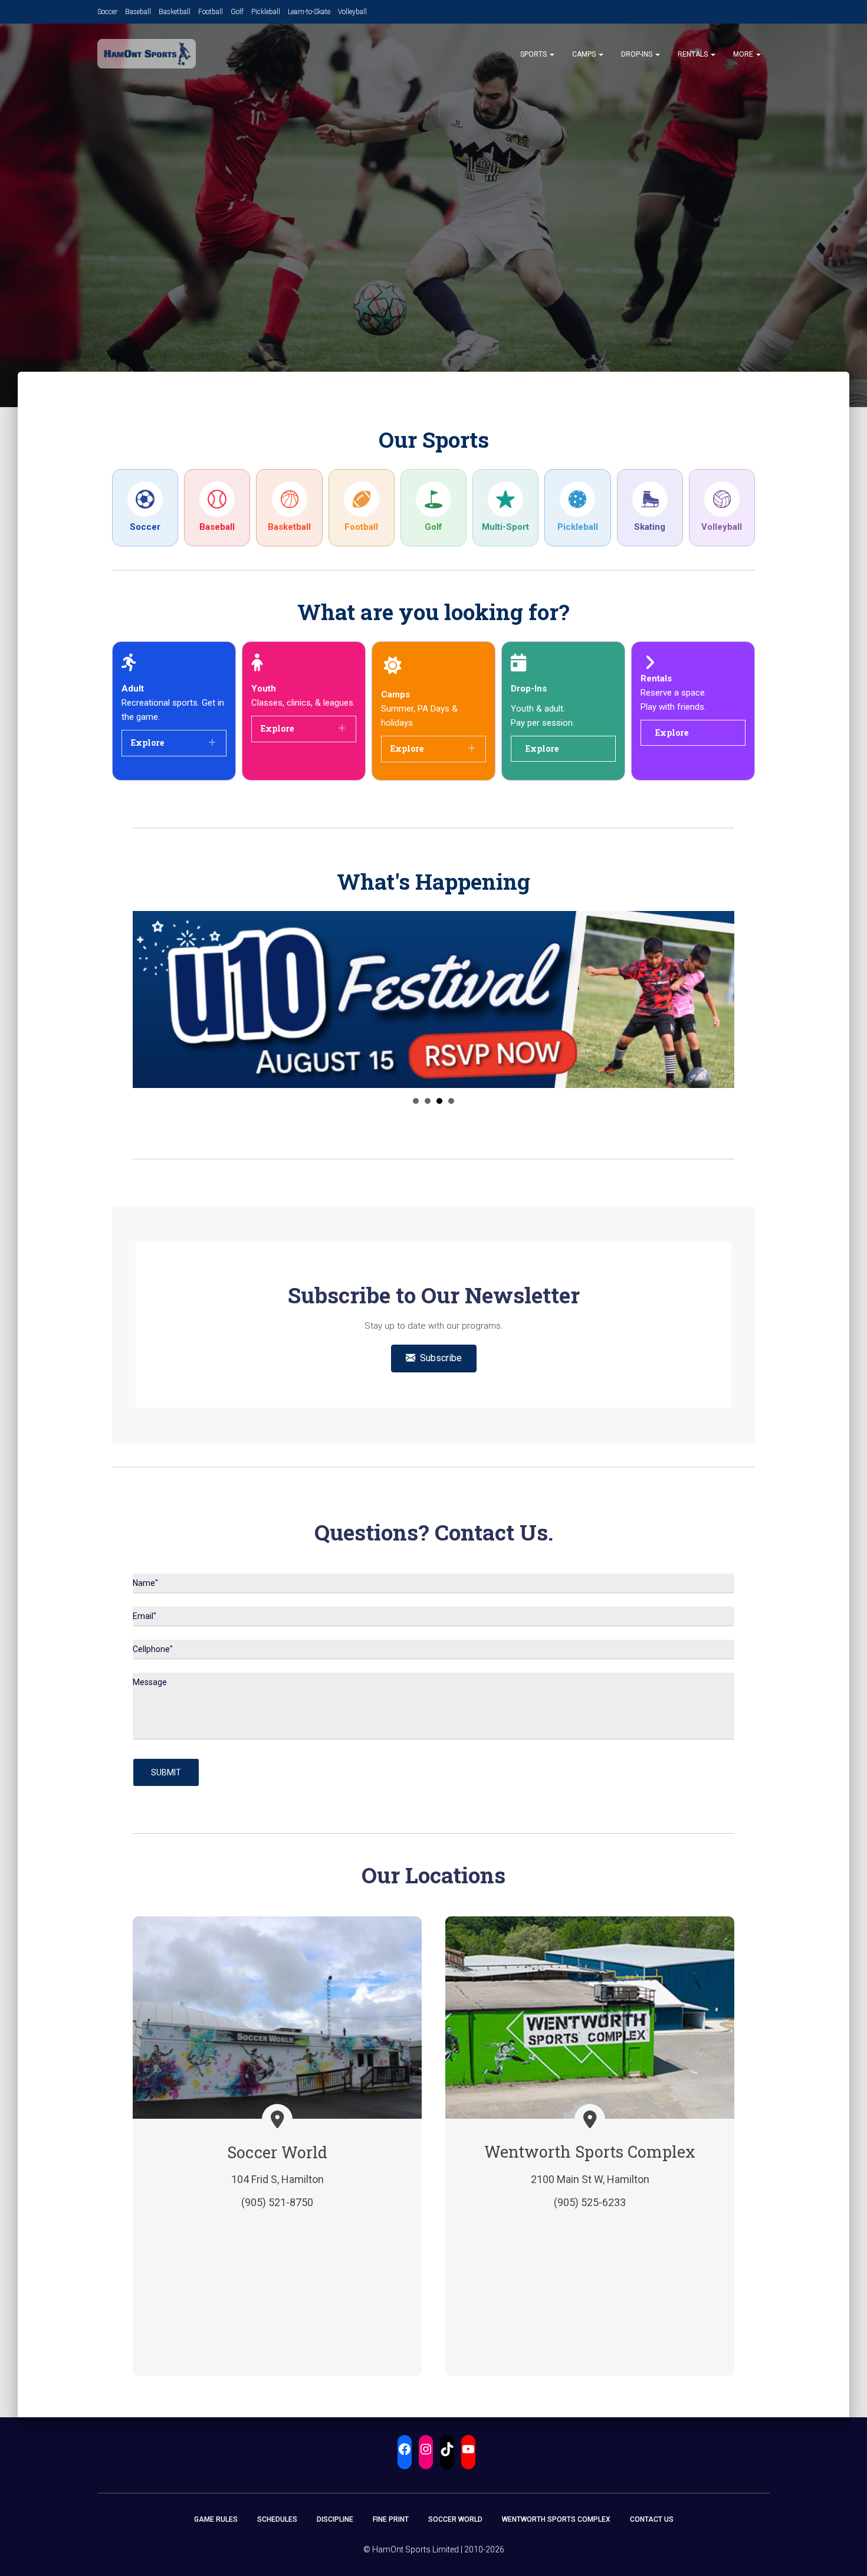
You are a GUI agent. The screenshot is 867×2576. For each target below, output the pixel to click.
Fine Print (391, 2519)
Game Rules (216, 2519)
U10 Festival (439, 1101)
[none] (212, 743)
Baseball (138, 12)
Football (211, 12)
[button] (551, 54)
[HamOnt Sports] (147, 54)
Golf (237, 12)
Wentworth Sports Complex (556, 2519)
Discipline (335, 2519)
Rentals (694, 54)
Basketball (175, 12)
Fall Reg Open (416, 1101)
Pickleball (266, 12)
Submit (166, 1772)
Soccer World (455, 2519)
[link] (145, 508)
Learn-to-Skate (309, 12)
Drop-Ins (638, 54)
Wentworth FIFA (451, 1101)
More (744, 54)
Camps (585, 54)
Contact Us (652, 2519)
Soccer (107, 12)
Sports (534, 54)
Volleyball (352, 12)
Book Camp (428, 1101)
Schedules (277, 2519)
